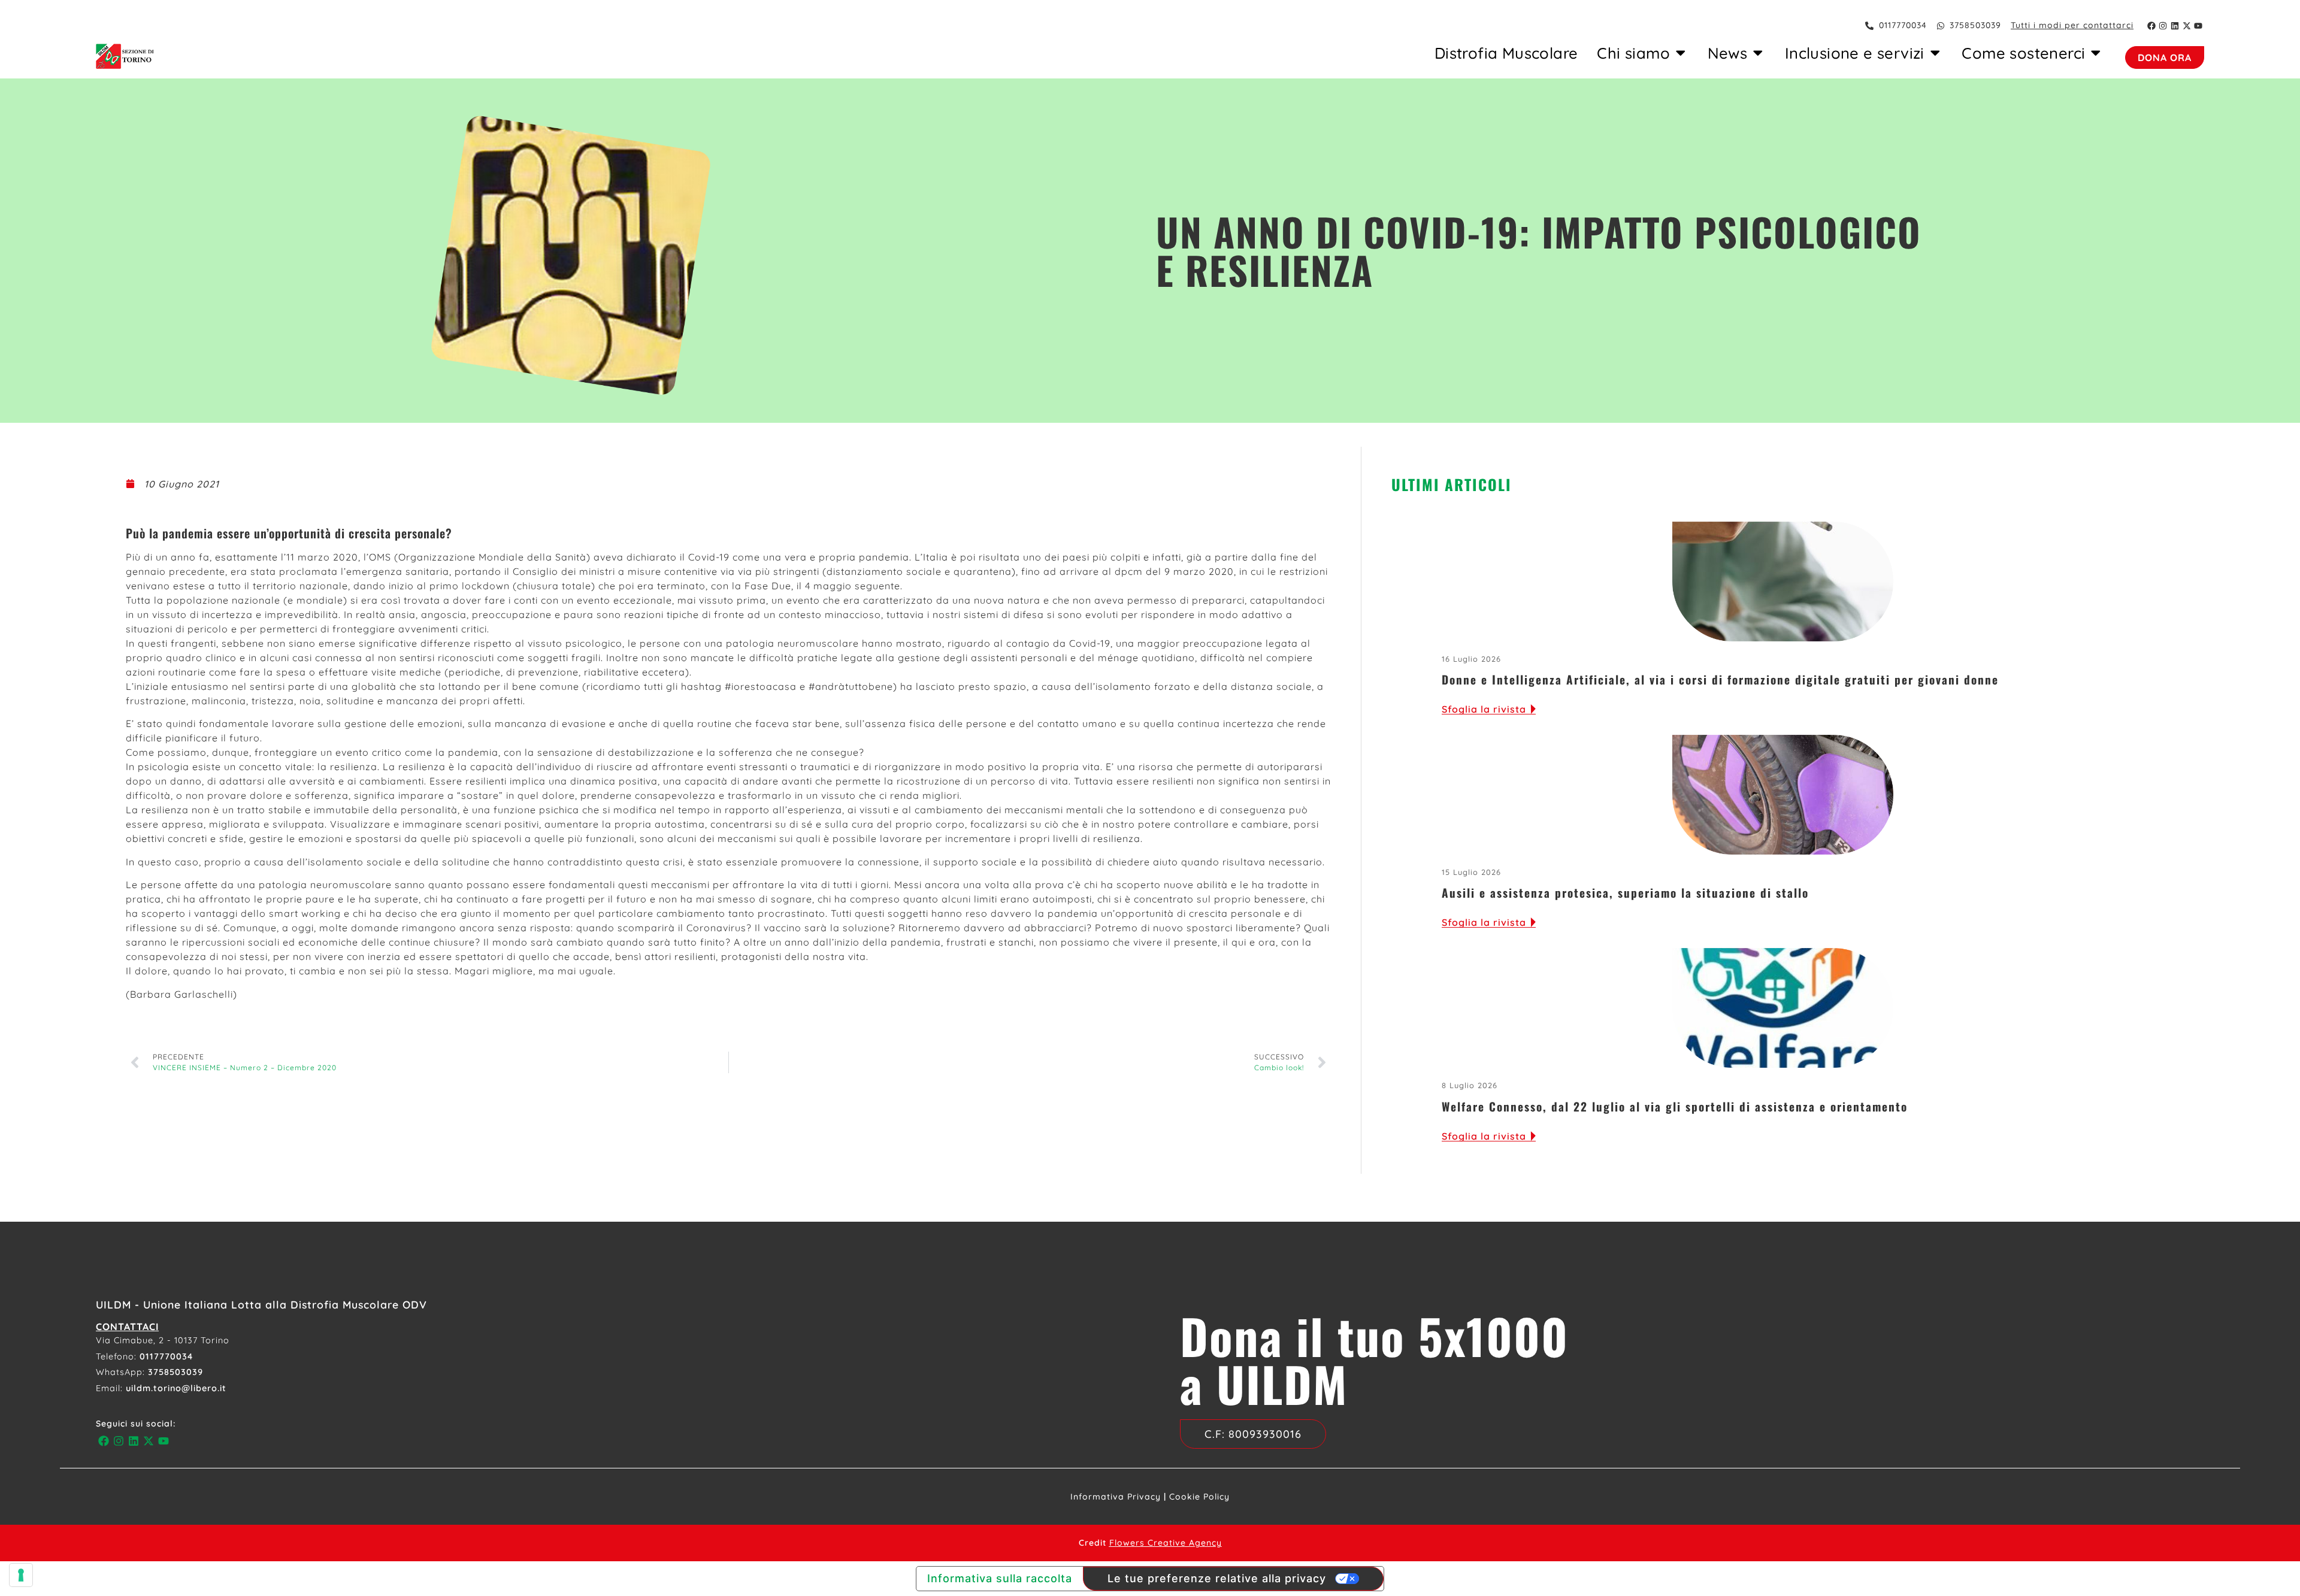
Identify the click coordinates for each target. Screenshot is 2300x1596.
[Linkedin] (2175, 26)
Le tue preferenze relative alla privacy (1217, 1578)
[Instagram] (2163, 26)
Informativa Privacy (1116, 1497)
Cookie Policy (1199, 1497)
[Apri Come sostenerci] (2096, 53)
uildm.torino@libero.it (176, 1388)
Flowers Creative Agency (1166, 1543)
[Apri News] (1758, 53)
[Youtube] (2198, 26)
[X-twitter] (2187, 26)
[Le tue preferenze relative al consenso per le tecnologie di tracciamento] (21, 1575)
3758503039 (175, 1372)
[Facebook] (2151, 26)
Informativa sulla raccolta (1000, 1578)
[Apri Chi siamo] (1681, 53)
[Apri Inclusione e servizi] (1935, 53)
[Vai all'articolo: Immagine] (1783, 582)
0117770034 (166, 1356)
